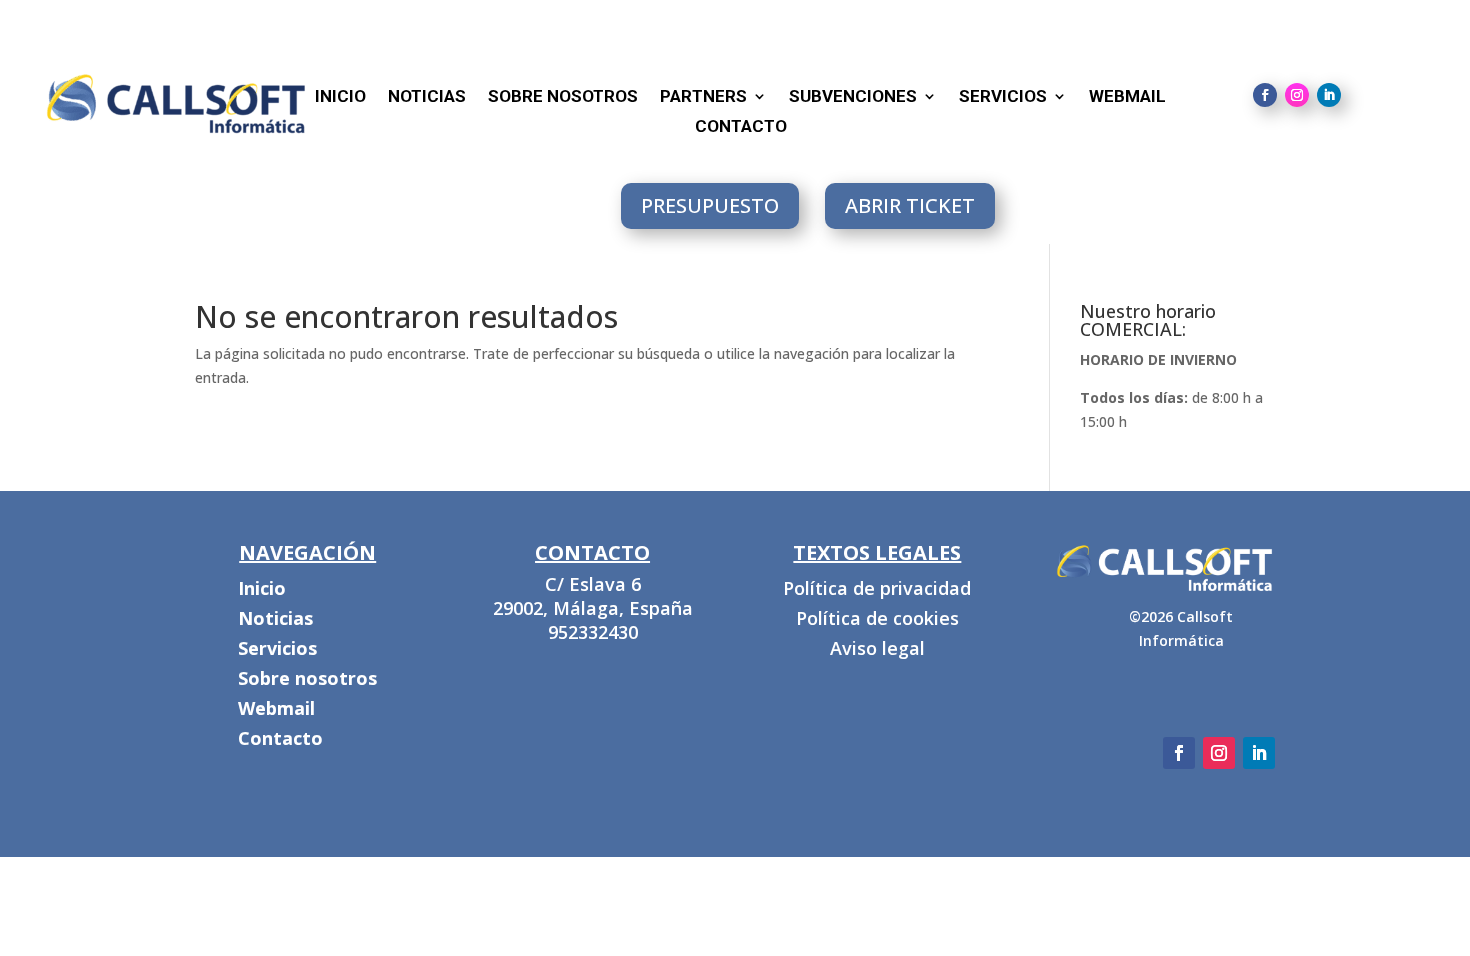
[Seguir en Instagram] (1297, 95)
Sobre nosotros (563, 97)
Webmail (276, 710)
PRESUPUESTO (710, 205)
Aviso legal (877, 650)
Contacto (741, 127)
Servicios (1003, 97)
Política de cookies (877, 620)
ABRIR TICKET (910, 205)
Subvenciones (853, 97)
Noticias (427, 97)
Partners (703, 97)
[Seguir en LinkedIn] (1329, 95)
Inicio (262, 590)
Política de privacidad (877, 590)
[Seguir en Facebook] (1265, 95)
